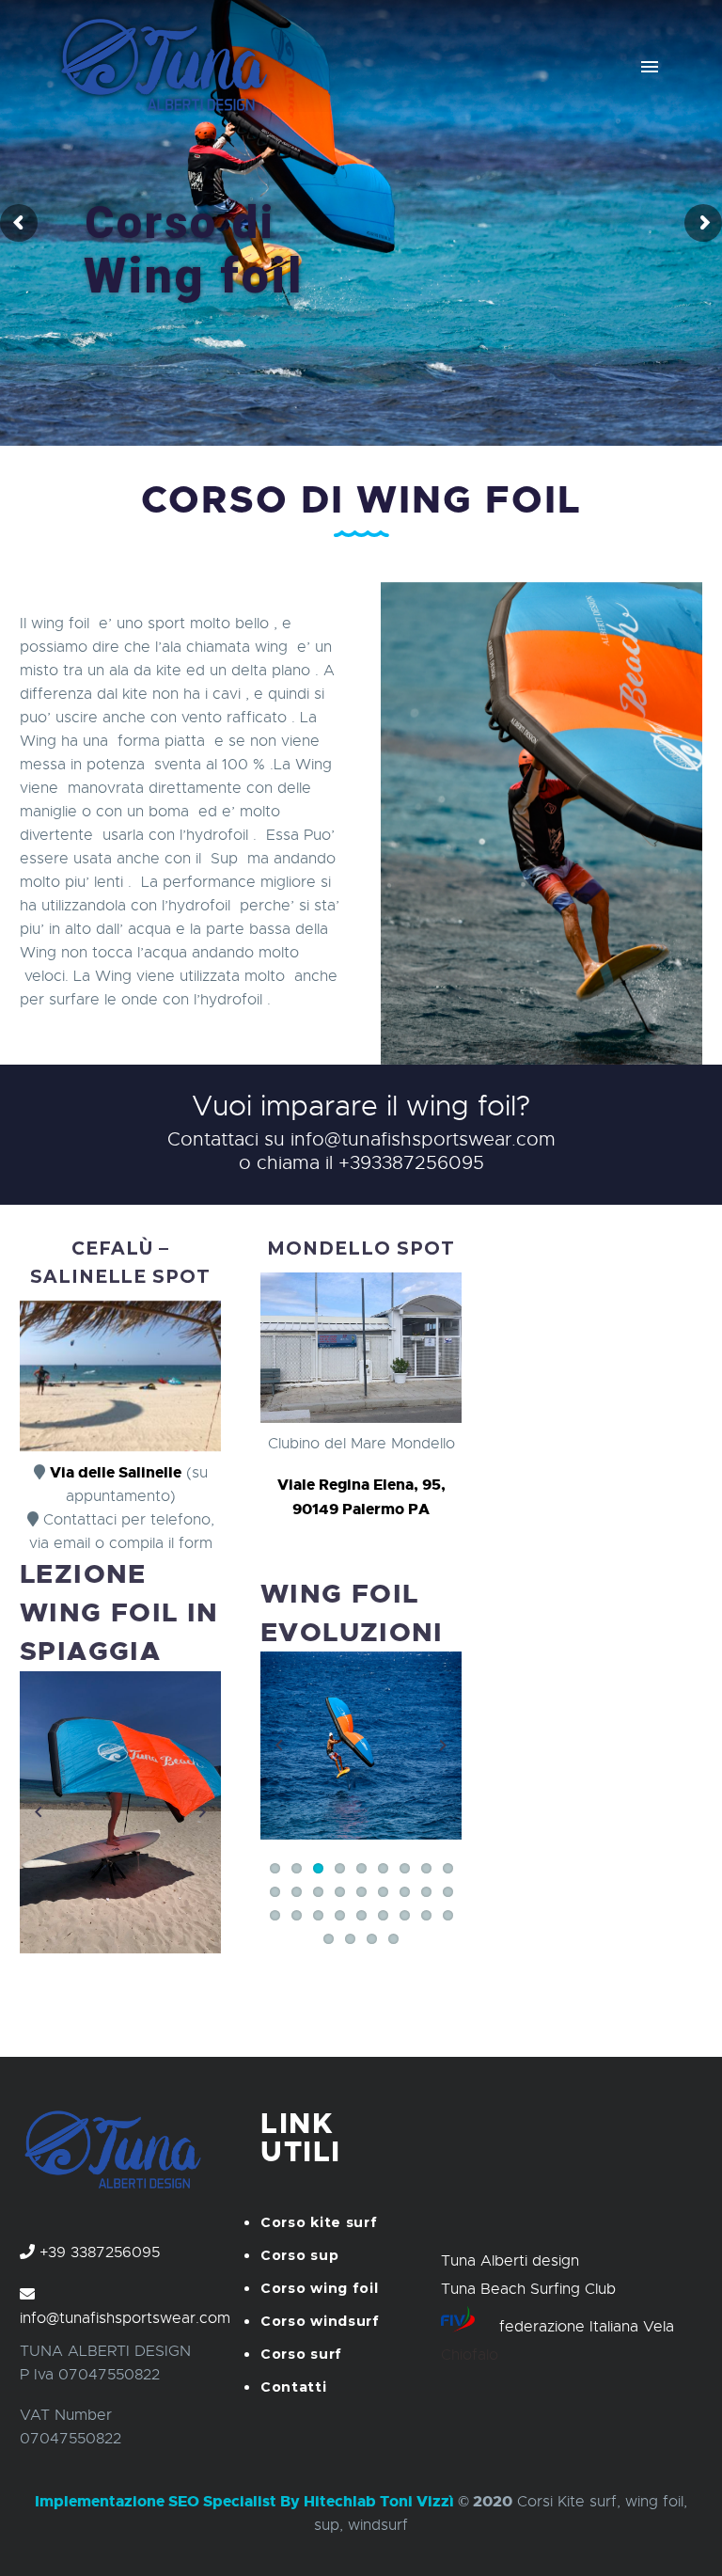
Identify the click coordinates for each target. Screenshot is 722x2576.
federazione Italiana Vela (587, 2327)
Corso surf (301, 2354)
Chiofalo (470, 2355)
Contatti (294, 2387)
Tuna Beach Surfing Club (528, 2289)
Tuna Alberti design (510, 2261)
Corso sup (299, 2255)
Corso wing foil (320, 2288)
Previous (39, 1812)
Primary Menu (650, 67)
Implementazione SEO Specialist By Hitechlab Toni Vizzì (244, 2501)
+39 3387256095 (100, 2252)
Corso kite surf (319, 2222)
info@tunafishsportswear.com (423, 1139)
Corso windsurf (320, 2321)
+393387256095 (411, 1163)
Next (202, 1812)
